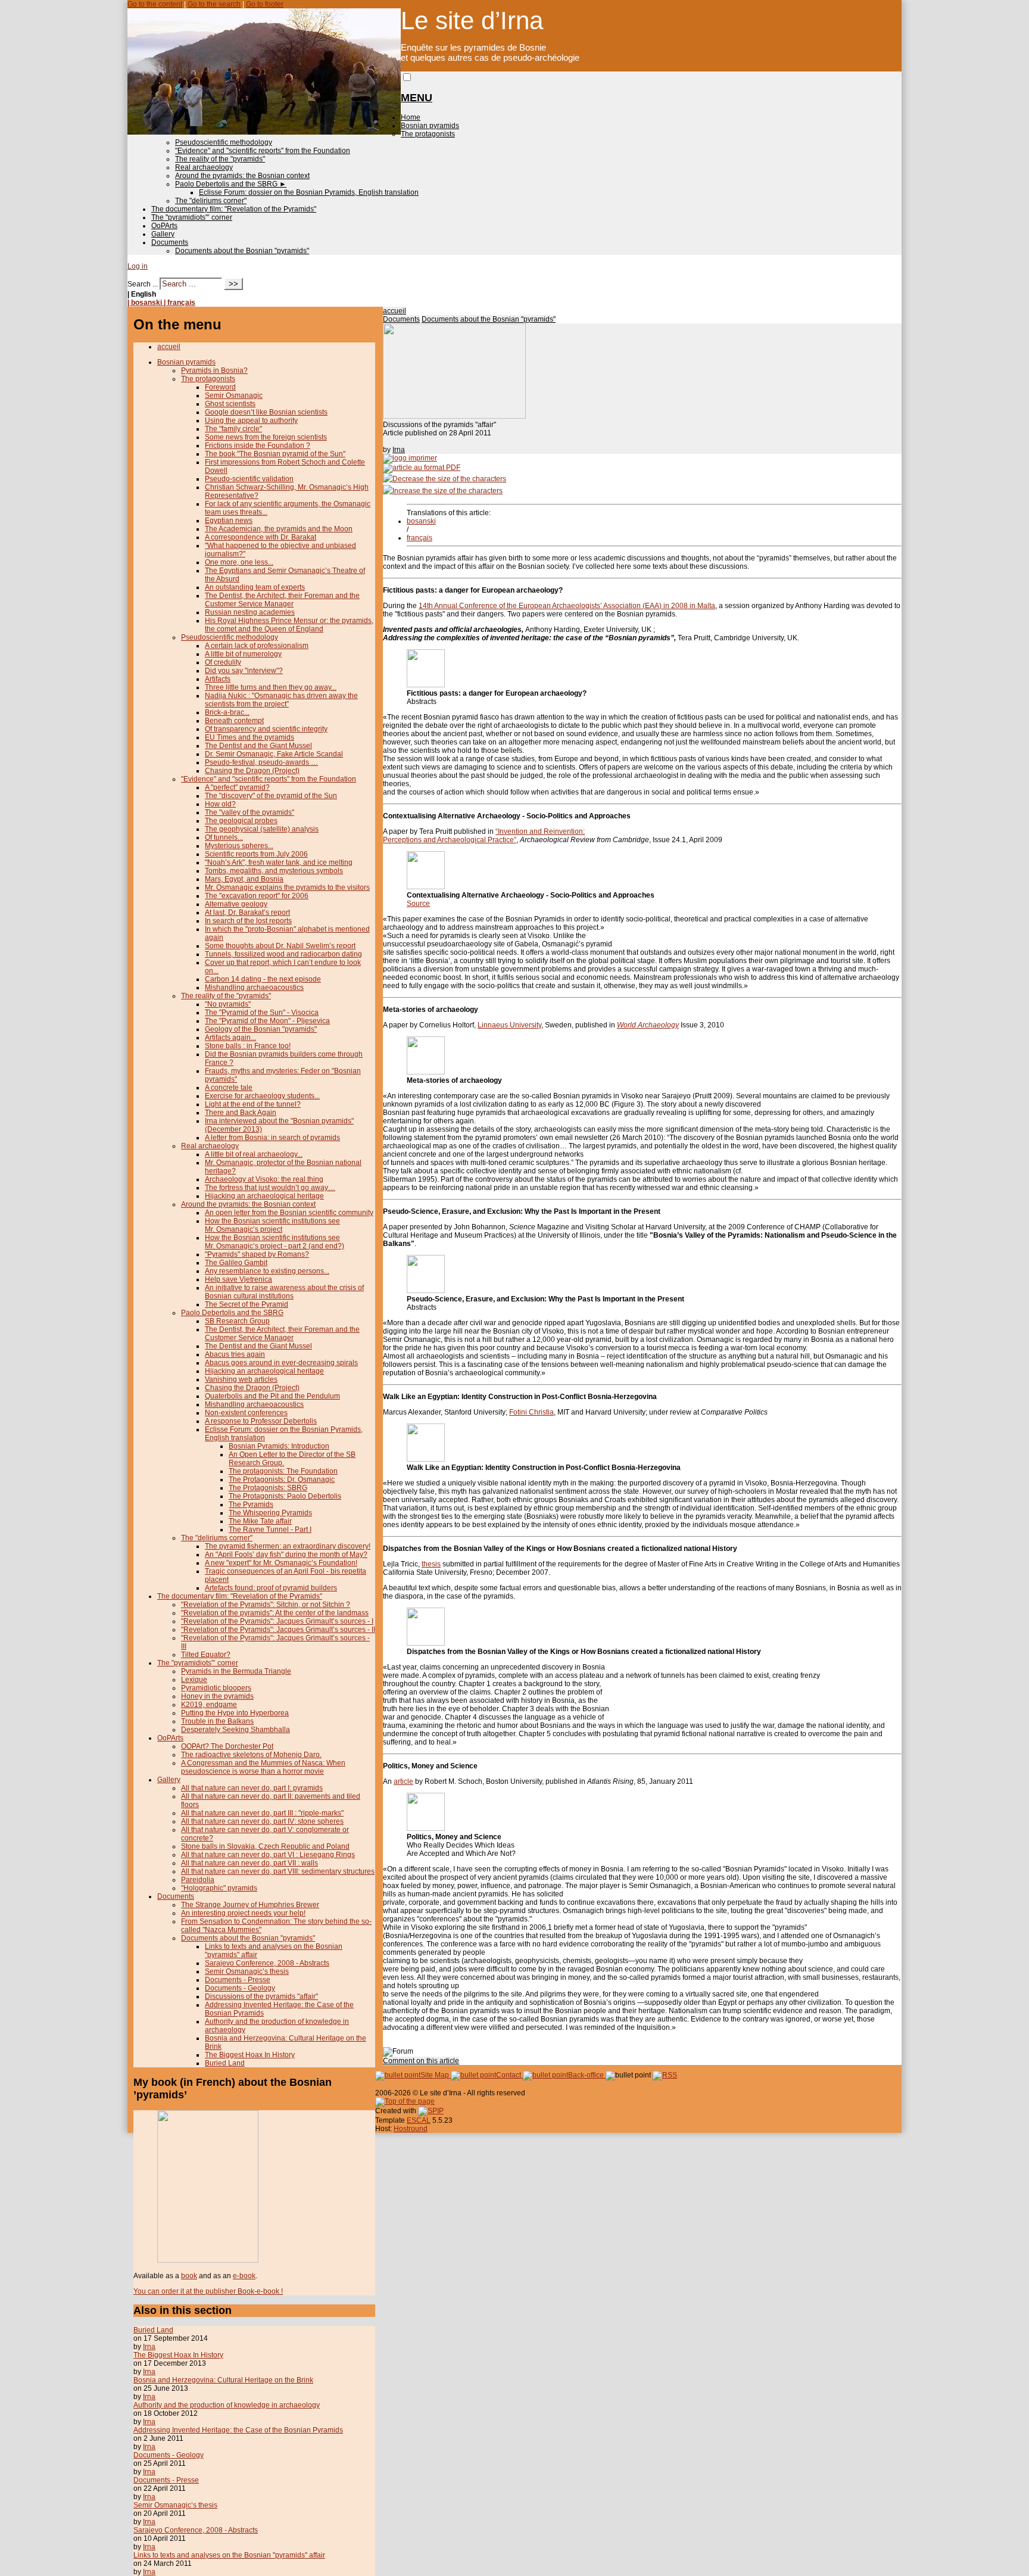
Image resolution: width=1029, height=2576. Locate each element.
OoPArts (164, 226)
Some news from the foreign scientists (266, 437)
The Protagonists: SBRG (268, 1488)
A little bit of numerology (243, 654)
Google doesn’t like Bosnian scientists (266, 412)
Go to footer (265, 4)
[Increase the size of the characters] (443, 491)
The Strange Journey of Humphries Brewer (250, 1905)
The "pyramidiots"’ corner (192, 217)
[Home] (264, 132)
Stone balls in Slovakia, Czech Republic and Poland (265, 1846)
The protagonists (428, 134)
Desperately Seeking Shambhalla (236, 1730)
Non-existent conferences (246, 1413)
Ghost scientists (230, 404)
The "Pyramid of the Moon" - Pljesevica (267, 1021)
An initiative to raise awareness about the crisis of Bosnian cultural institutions (284, 1292)
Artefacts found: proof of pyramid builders (271, 1588)
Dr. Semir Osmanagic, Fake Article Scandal (274, 754)
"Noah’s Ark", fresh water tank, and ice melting (279, 862)
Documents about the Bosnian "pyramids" (242, 251)
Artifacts (218, 679)
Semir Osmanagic (234, 395)
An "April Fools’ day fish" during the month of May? (286, 1555)
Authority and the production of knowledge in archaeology (227, 2405)
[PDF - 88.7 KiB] (426, 1291)
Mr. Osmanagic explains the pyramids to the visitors (287, 887)
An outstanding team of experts (255, 587)
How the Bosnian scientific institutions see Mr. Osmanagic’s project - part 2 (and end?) (275, 1242)
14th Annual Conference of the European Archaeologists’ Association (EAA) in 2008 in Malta (567, 606)
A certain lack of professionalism (257, 646)
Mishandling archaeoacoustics (254, 988)
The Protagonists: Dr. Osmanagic (282, 1479)
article (403, 1781)
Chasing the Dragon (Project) (252, 771)
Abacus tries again (235, 1354)
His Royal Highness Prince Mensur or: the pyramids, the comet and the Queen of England (289, 625)
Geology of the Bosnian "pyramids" (261, 1029)
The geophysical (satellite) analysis (262, 829)
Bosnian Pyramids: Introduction (279, 1446)
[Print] (410, 458)
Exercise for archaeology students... (262, 1096)
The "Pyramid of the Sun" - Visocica (262, 1013)
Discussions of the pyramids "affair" (261, 1996)
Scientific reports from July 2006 (256, 854)
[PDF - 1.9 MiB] (426, 1072)
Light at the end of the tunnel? (253, 1104)
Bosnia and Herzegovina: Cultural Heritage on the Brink (223, 2380)
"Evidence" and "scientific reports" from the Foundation (263, 151)
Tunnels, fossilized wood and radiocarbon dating (283, 954)
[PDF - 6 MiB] (426, 887)
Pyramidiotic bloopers (216, 1688)
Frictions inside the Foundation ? (258, 446)
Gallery (163, 234)
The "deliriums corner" (211, 201)
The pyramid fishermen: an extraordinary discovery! (288, 1546)
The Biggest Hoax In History (250, 2055)
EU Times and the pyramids (250, 737)
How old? (220, 804)
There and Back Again (241, 1113)
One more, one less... (239, 562)
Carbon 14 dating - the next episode (263, 979)
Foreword (220, 387)
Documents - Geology (240, 1988)
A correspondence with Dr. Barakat (261, 537)
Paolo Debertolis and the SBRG (231, 184)
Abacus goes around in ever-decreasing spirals (281, 1363)
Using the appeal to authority (251, 420)
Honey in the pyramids (217, 1696)
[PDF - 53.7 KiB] (426, 685)
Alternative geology (236, 904)
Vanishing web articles (241, 1379)
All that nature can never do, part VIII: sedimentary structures (278, 1871)
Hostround (411, 2129)
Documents (170, 242)
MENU (417, 98)
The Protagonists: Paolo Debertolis (285, 1496)
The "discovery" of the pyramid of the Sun (271, 796)
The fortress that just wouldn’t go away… (270, 1188)
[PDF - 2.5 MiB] (426, 1829)
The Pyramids (251, 1505)
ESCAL (419, 2120)
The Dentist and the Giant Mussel (258, 746)
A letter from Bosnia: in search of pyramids (272, 1138)
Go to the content (155, 4)
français (420, 538)
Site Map (436, 2075)
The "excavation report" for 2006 (257, 896)
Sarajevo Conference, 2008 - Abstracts (267, 1963)
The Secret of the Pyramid (247, 1304)
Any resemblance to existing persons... (267, 1271)
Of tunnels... (224, 837)
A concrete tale (229, 1088)
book (189, 2276)
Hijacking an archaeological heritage (264, 1196)
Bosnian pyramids (430, 126)
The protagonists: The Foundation (283, 1471)
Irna (399, 450)
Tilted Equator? (206, 1655)
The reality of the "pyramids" (220, 159)
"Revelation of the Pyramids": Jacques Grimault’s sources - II (278, 1630)
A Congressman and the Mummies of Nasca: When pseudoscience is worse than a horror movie (263, 1767)
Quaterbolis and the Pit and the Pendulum (272, 1396)
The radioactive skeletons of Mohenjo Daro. (251, 1755)
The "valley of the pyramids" (250, 812)
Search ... (143, 284)
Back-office (587, 2075)
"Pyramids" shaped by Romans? (257, 1254)
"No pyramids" (228, 1004)
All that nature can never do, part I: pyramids (252, 1788)
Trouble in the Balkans (217, 1721)
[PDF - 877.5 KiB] (426, 1459)
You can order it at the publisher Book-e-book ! (208, 2291)
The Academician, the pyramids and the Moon (279, 529)
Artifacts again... (230, 1038)
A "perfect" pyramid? (237, 787)
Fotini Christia (531, 1412)
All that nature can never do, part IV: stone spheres (262, 1821)
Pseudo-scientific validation (249, 479)
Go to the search (214, 4)
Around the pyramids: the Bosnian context (242, 176)
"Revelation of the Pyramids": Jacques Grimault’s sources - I (277, 1621)
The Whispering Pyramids (270, 1513)
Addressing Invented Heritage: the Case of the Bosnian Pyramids (238, 2430)
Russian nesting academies (250, 612)
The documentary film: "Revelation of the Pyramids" (234, 209)
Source (418, 904)
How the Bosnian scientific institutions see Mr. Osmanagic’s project (272, 1225)
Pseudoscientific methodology (224, 142)
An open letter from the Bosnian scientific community (289, 1213)
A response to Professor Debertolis (261, 1421)
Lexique (194, 1680)
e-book (244, 2276)
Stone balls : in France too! (248, 1046)
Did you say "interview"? (244, 671)
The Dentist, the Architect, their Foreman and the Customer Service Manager (282, 600)
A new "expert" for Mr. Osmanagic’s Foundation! (281, 1563)
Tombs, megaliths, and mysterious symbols (274, 871)
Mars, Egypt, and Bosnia (244, 879)
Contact (509, 2075)
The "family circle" (233, 429)
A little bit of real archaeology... (254, 1154)
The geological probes (241, 821)
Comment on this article (421, 2061)
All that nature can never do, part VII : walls (250, 1863)
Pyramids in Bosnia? (214, 370)
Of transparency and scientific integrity (266, 729)
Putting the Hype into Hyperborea (235, 1713)
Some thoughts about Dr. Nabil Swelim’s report (280, 946)
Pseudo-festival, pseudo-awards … (261, 762)
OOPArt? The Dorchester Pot (227, 1746)
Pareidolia (198, 1880)
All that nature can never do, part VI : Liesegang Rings (268, 1855)
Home (411, 117)
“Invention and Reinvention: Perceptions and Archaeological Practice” (484, 836)
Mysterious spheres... (239, 846)
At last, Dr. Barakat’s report (247, 912)
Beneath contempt (234, 721)
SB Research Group (237, 1321)
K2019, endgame (209, 1705)
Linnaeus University (509, 1025)
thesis (431, 1564)
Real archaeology (204, 167)
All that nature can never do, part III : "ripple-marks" (262, 1813)
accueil (395, 311)
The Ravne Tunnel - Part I (270, 1530)
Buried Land (225, 2063)
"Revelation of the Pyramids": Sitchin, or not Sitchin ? (266, 1605)
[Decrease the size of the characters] (445, 479)
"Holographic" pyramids (219, 1888)
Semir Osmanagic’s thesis (247, 1971)
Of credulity (223, 662)
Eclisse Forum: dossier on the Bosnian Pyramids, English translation (309, 192)
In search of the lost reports (248, 921)
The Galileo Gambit (236, 1263)
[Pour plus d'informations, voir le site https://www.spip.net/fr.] (431, 2111)
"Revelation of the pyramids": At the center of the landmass (275, 1613)
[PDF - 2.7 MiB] (426, 1643)
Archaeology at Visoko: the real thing (264, 1179)
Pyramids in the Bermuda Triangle (236, 1671)
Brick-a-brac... (227, 712)
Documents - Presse (238, 1980)
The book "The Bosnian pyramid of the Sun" (275, 454)
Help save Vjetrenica (238, 1279)
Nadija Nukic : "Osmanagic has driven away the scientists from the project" (281, 700)
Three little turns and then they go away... (271, 687)
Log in (138, 266)
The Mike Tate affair (260, 1521)
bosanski (421, 521)
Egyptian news (229, 521)
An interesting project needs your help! (243, 1913)
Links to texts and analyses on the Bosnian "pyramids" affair (229, 2555)
